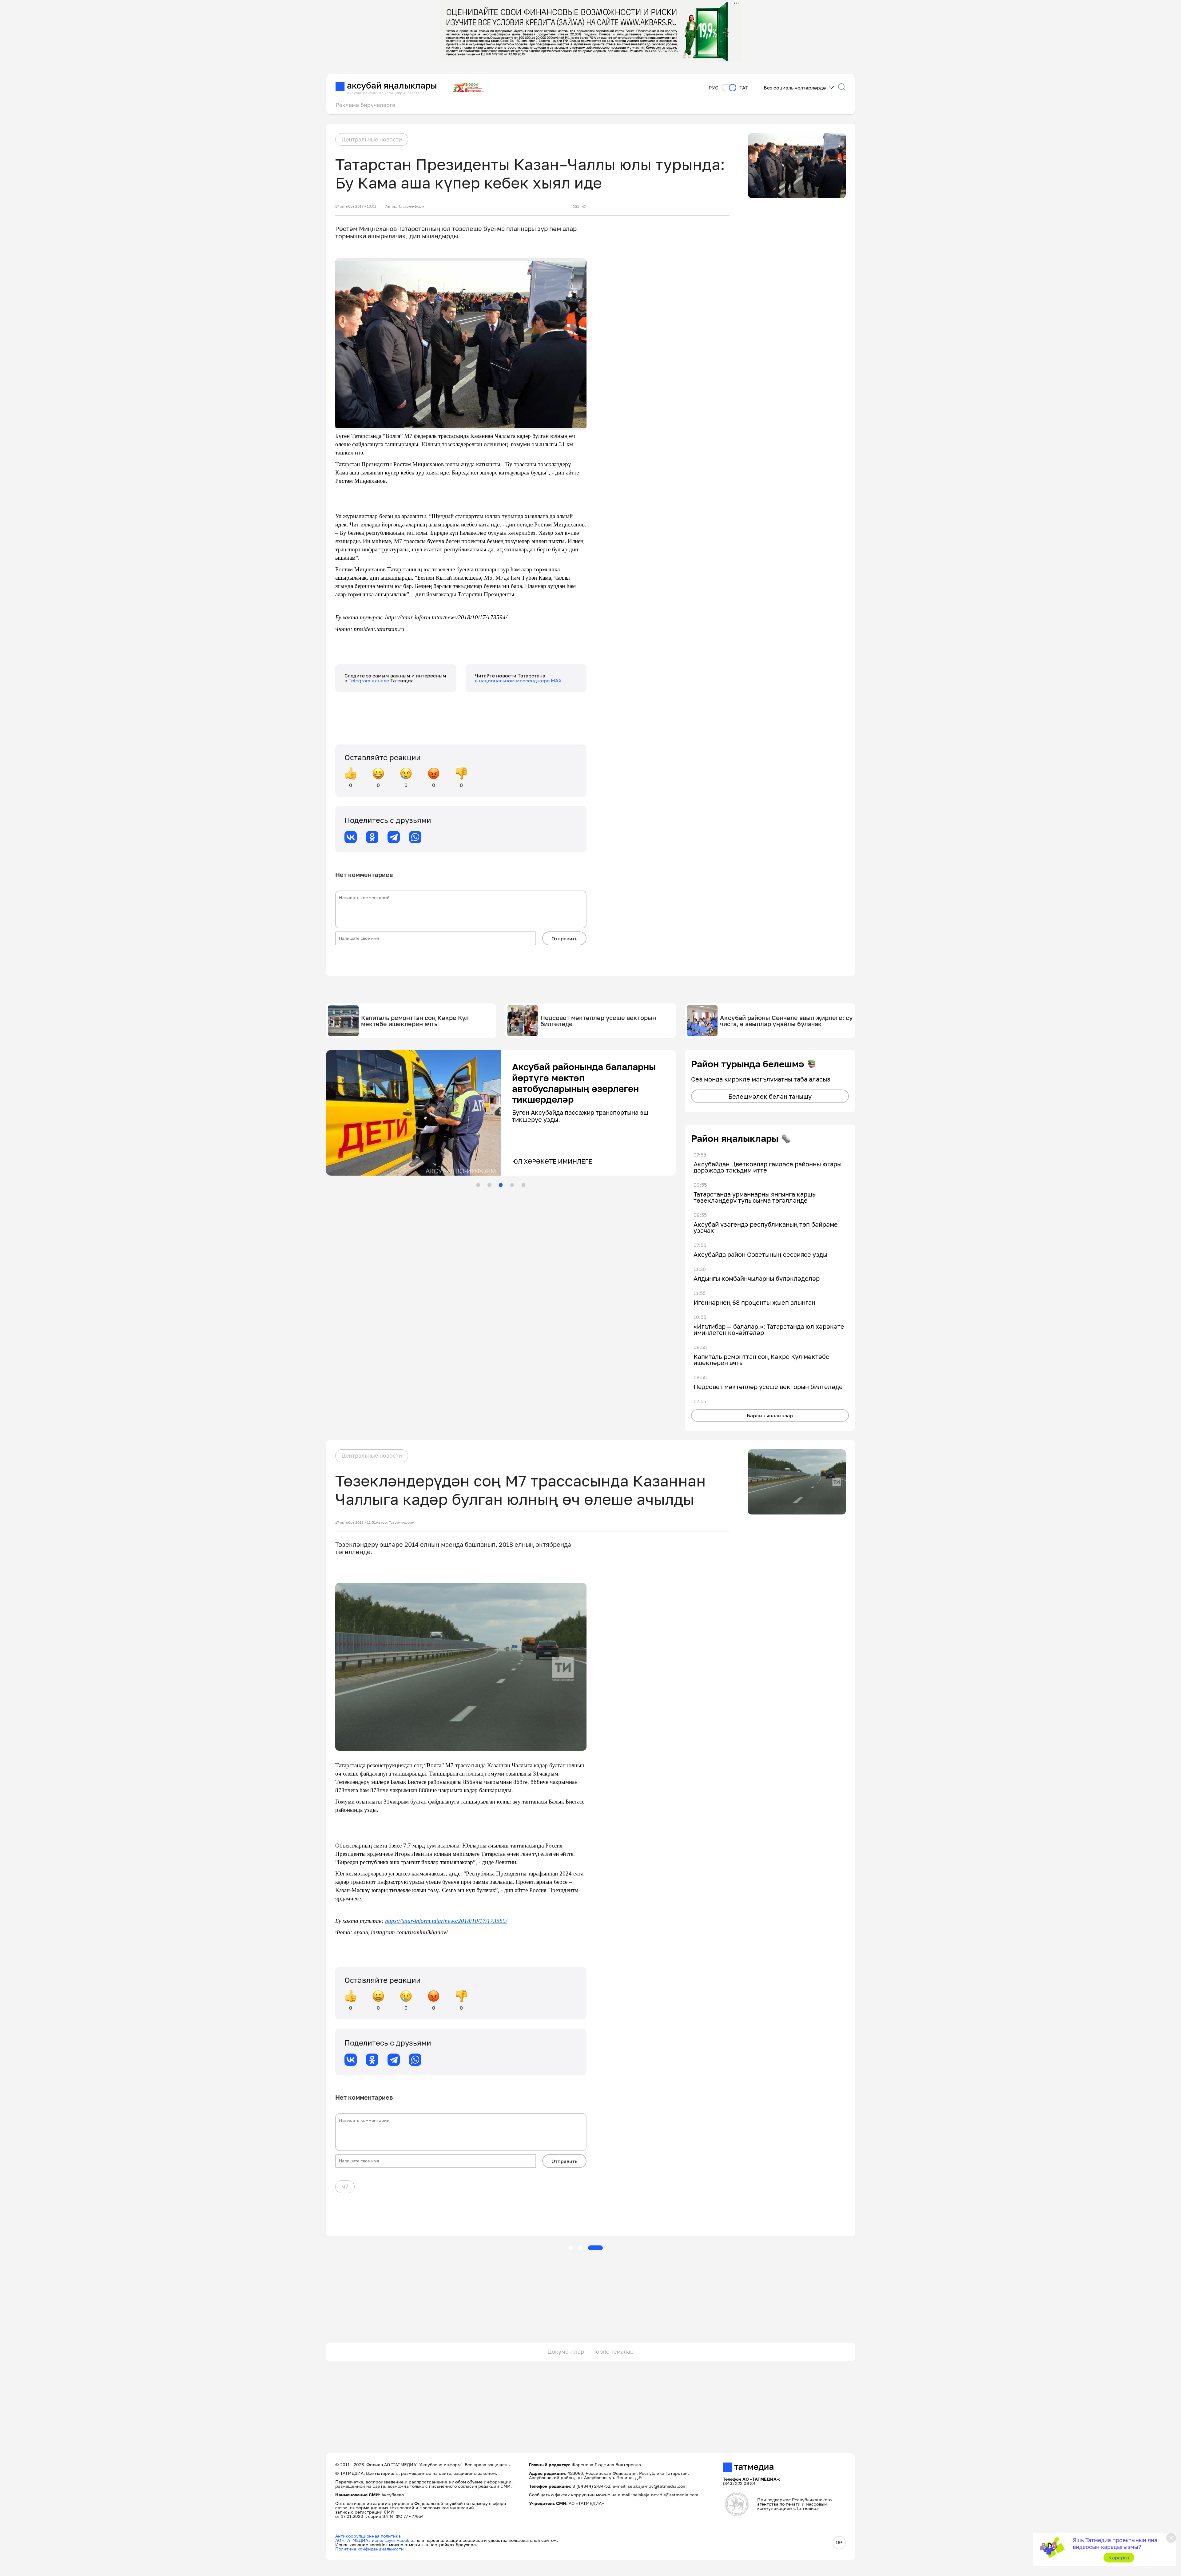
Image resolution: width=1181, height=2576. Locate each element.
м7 (345, 2186)
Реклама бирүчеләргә (365, 105)
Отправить (564, 939)
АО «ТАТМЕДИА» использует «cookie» (375, 2540)
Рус (714, 88)
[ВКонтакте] (351, 837)
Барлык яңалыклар (770, 1415)
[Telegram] (394, 837)
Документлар (566, 2352)
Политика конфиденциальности (370, 2549)
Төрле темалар (613, 2352)
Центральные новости (372, 139)
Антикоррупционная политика (368, 2536)
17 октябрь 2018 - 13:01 (356, 206)
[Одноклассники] (372, 837)
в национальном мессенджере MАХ (518, 681)
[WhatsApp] (415, 837)
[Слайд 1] (478, 1185)
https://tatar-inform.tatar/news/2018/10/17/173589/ (446, 1921)
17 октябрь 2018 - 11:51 (356, 1522)
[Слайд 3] (501, 1185)
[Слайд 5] (523, 1185)
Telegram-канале (369, 681)
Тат (744, 88)
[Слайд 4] (512, 1185)
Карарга (1119, 2558)
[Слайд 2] (489, 1185)
